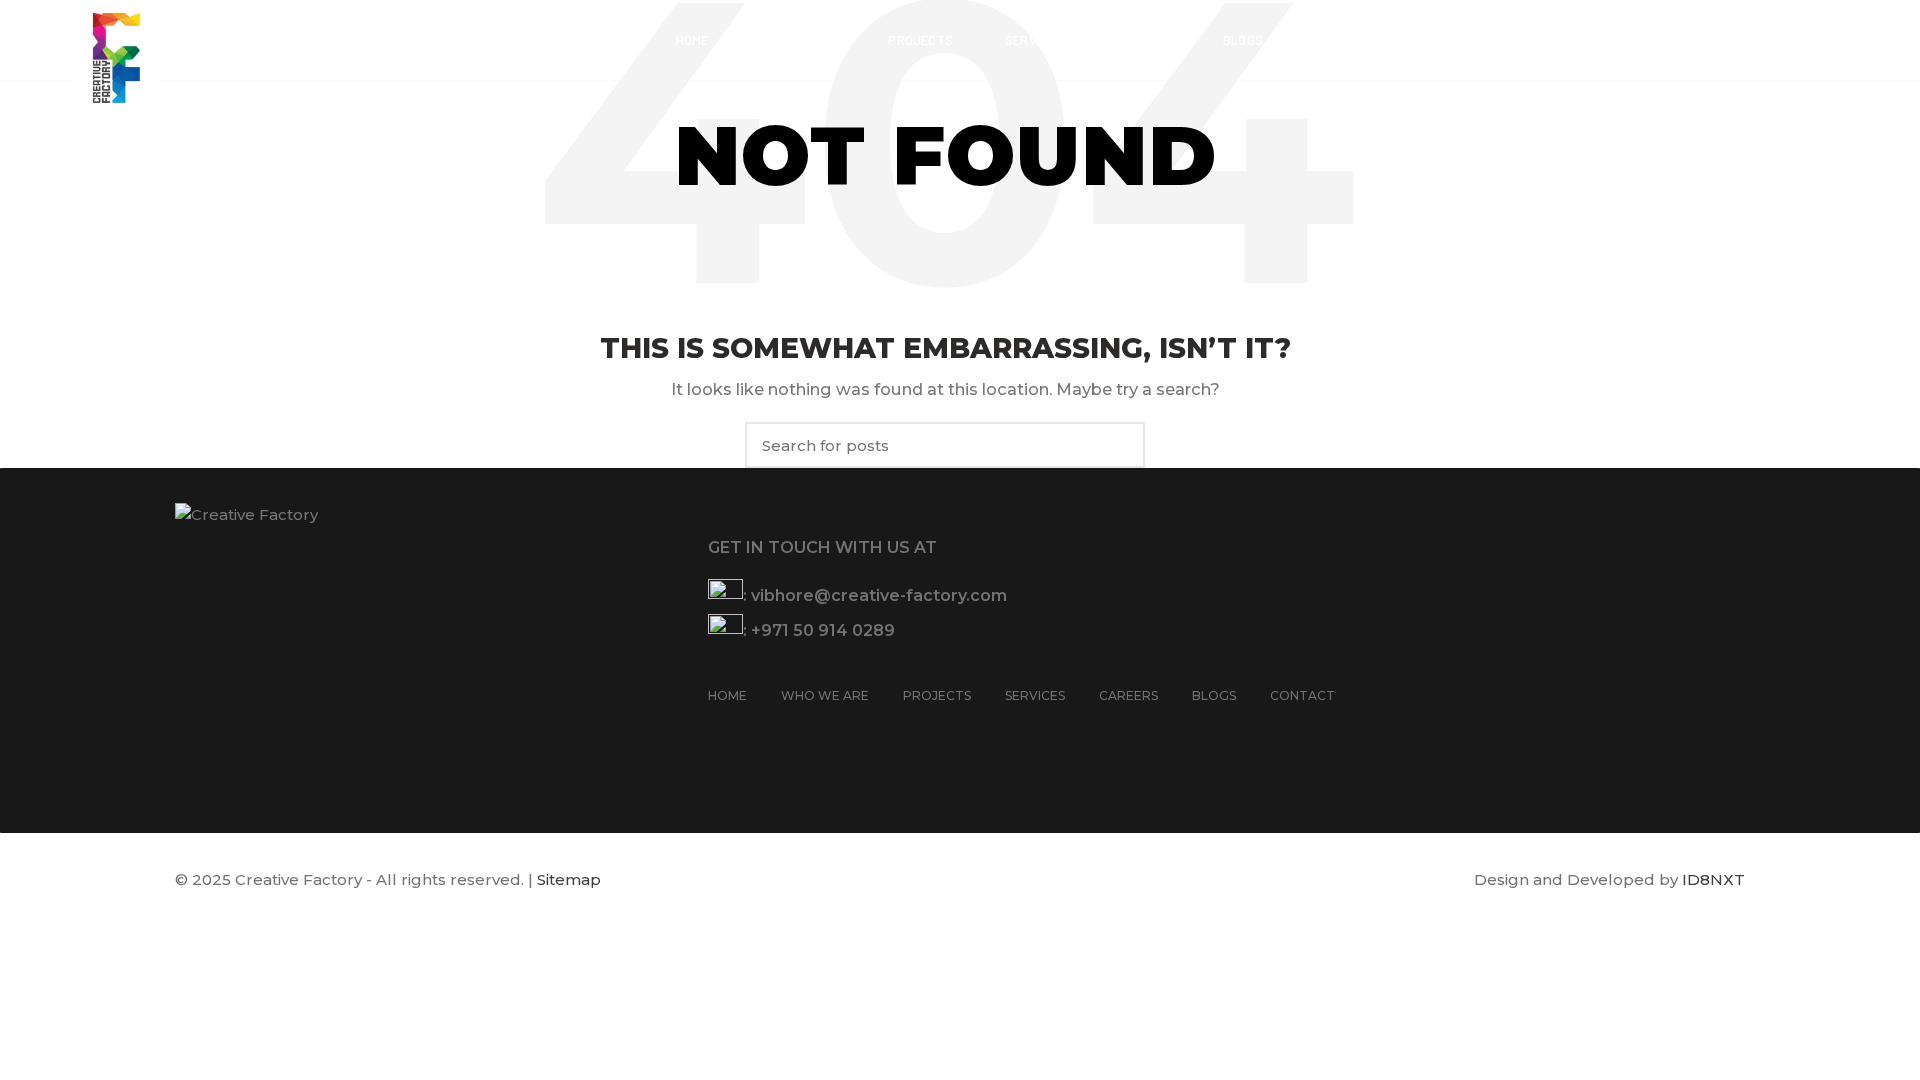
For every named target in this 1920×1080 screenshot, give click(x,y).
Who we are (825, 695)
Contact (1302, 695)
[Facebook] (721, 735)
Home (727, 695)
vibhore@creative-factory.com (879, 595)
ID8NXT (1713, 879)
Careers (1128, 695)
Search (1118, 445)
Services (1035, 695)
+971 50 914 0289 (823, 630)
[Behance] (825, 735)
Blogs (1214, 695)
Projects (937, 695)
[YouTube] (773, 735)
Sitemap (569, 879)
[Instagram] (747, 735)
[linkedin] (799, 735)
